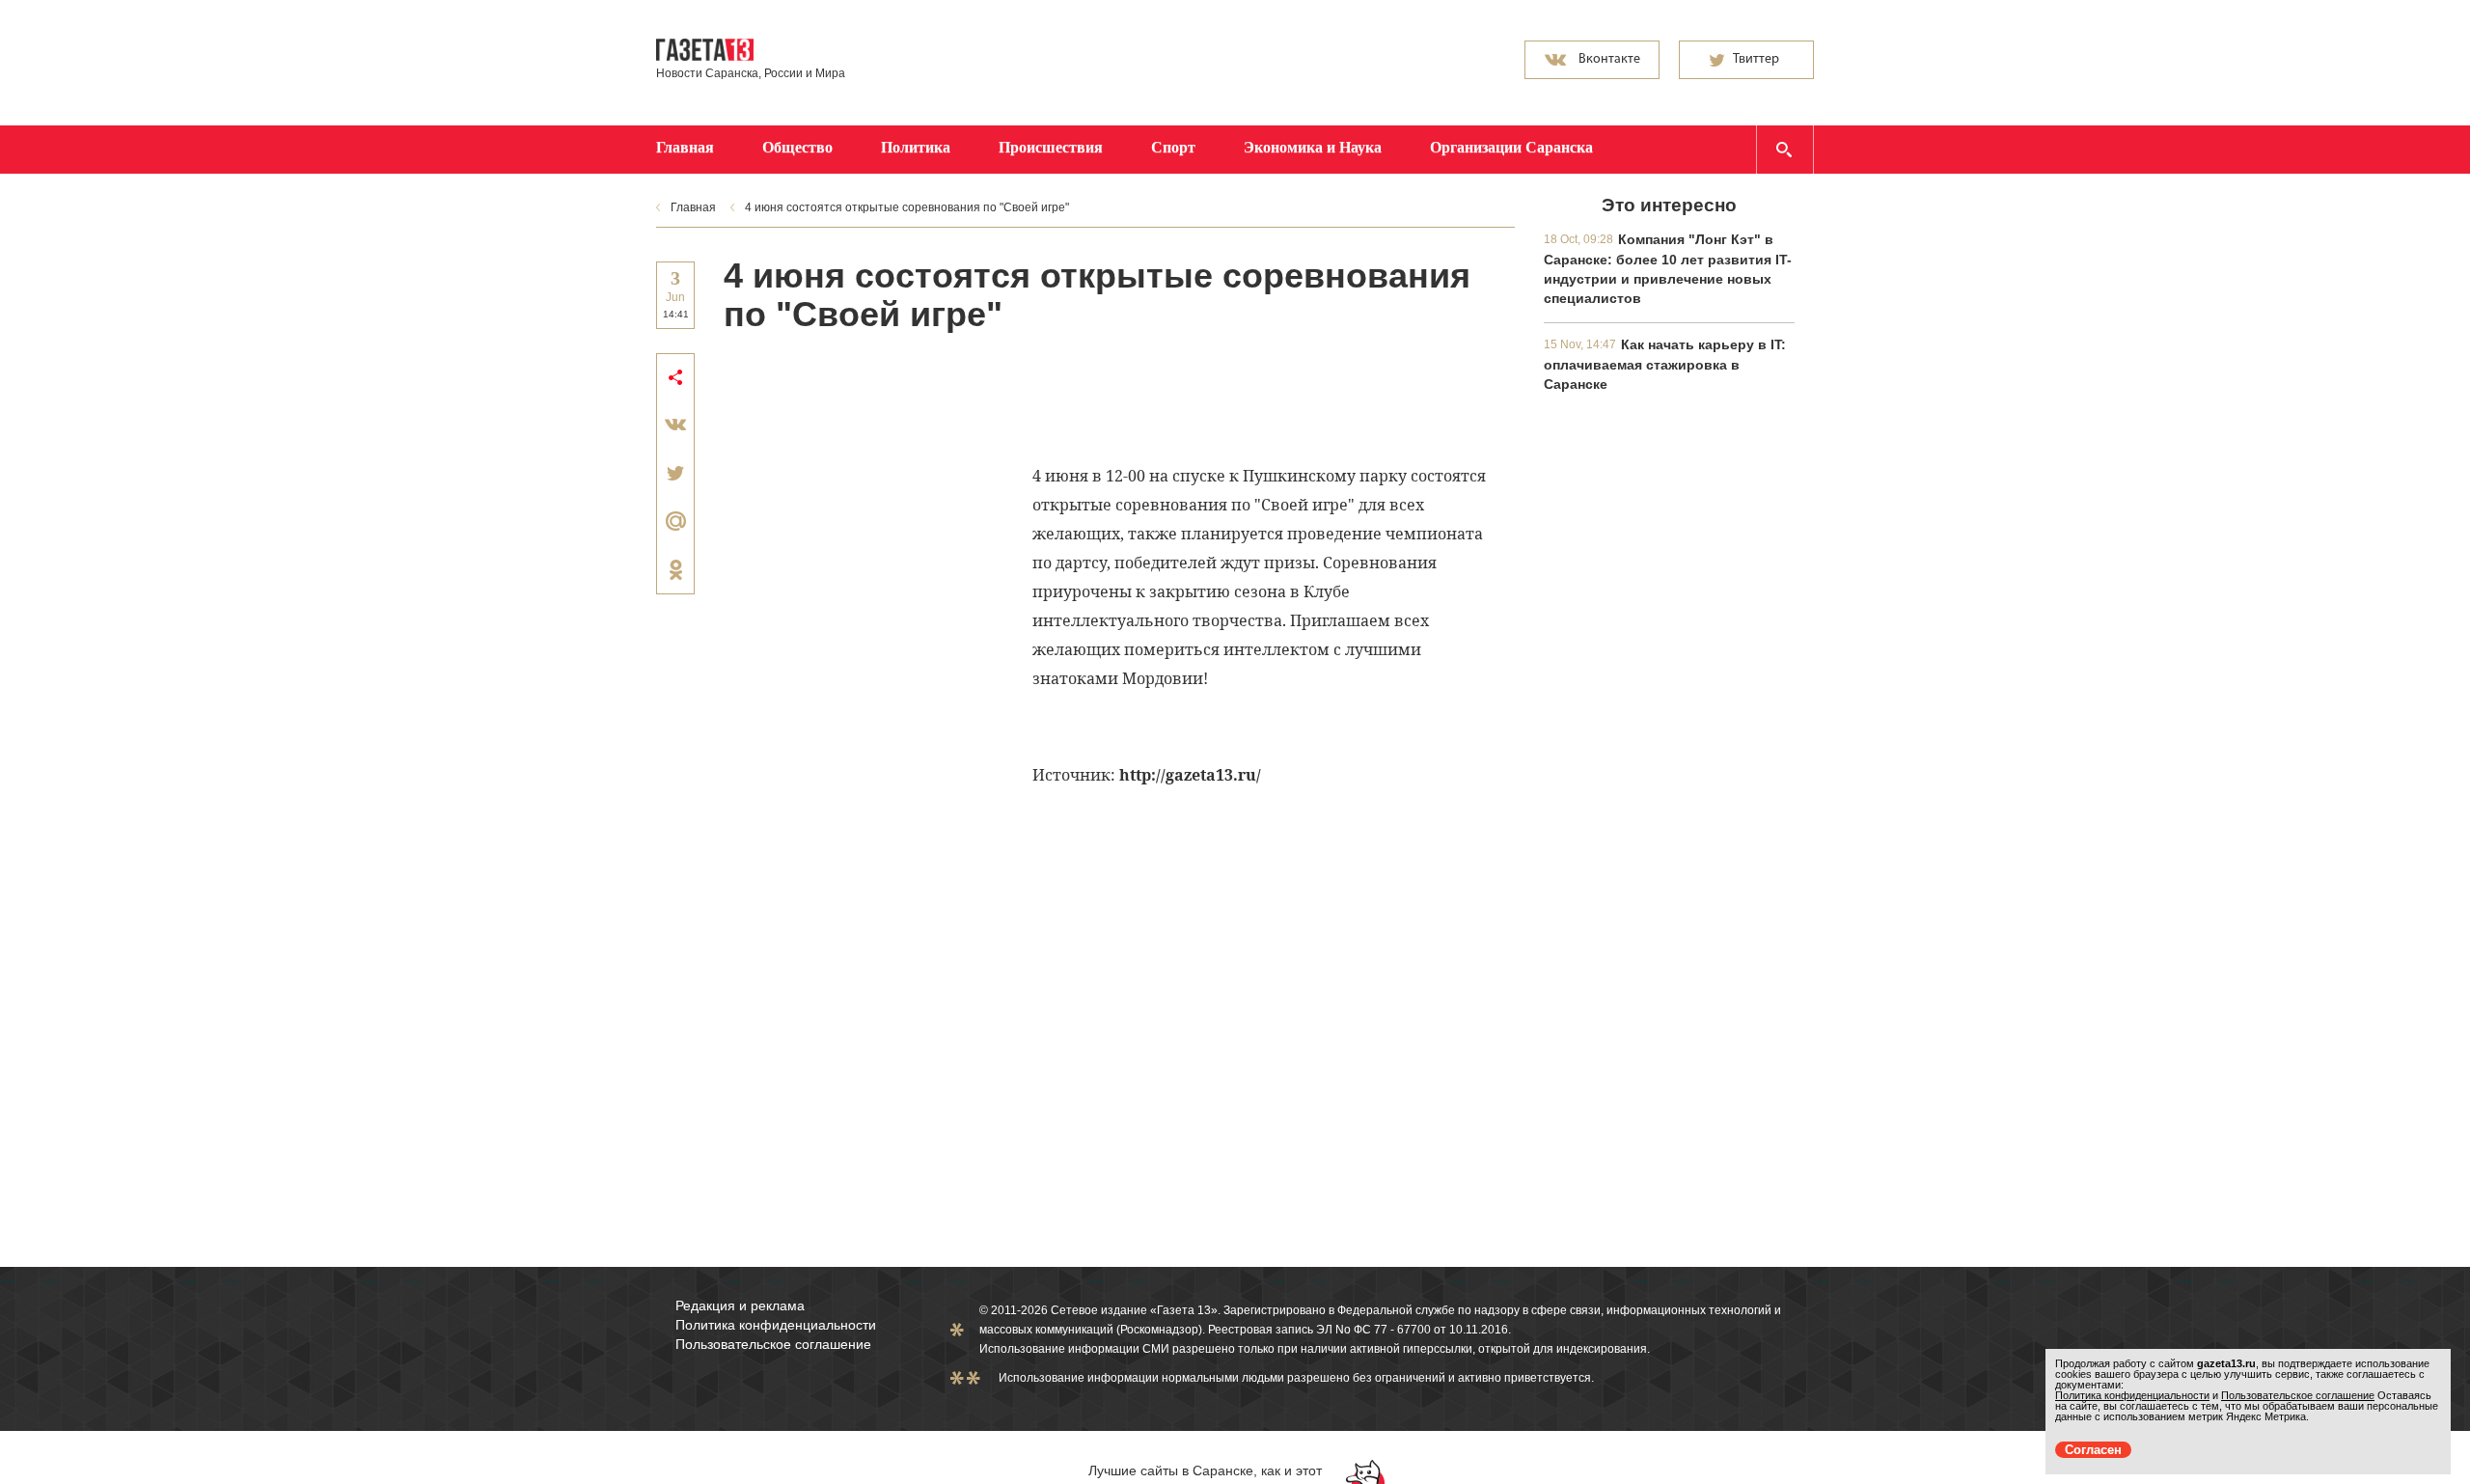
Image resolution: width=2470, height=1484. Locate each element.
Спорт (1173, 147)
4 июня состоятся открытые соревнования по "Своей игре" (907, 207)
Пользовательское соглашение (773, 1344)
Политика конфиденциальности (776, 1325)
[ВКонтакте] (675, 425)
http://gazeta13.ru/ (1190, 775)
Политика (916, 147)
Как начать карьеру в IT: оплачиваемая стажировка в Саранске (1665, 364)
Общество (797, 147)
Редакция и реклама (740, 1305)
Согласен (2093, 1450)
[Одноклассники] (675, 569)
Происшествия (1051, 147)
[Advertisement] (1075, 397)
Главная (685, 147)
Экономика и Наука (1313, 147)
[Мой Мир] (675, 521)
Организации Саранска (1511, 147)
